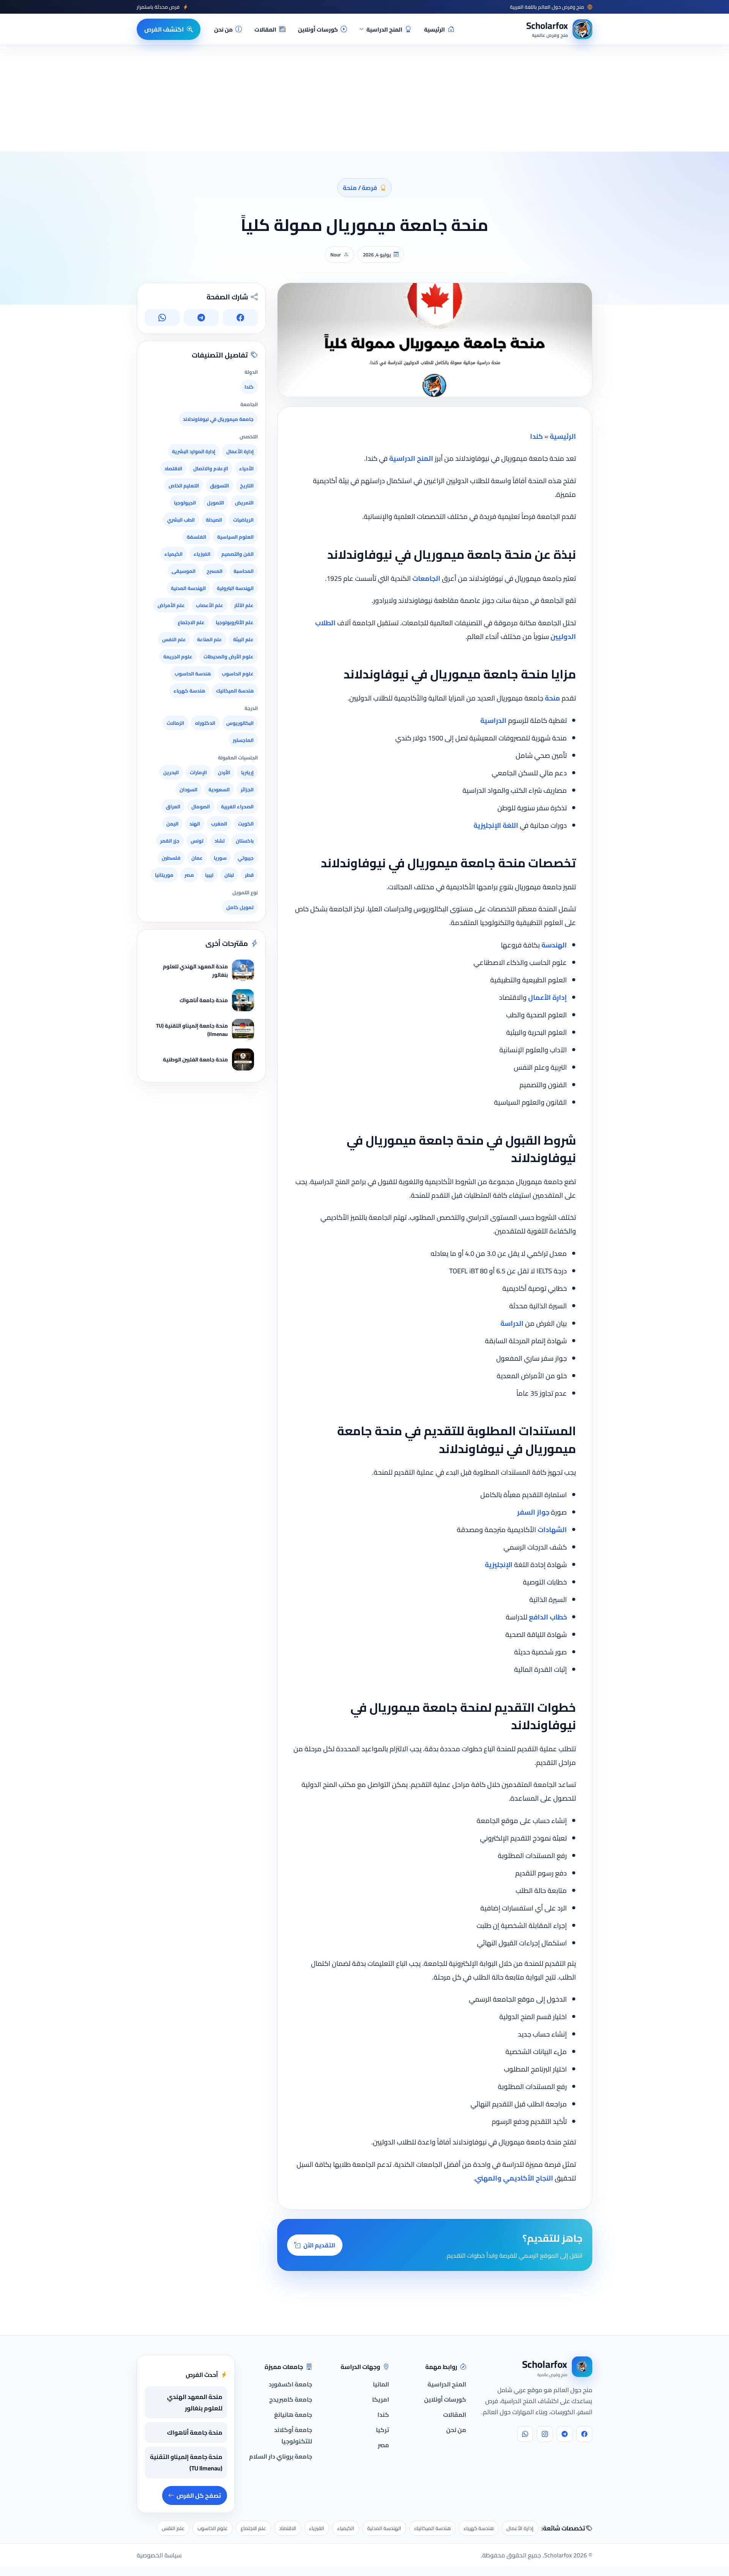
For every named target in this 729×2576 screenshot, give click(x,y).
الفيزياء (202, 554)
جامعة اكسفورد (290, 2384)
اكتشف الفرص (164, 29)
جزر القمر (170, 841)
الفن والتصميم (237, 554)
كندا (536, 436)
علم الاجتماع (191, 622)
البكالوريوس (240, 723)
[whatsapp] (525, 2434)
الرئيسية (435, 29)
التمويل (215, 503)
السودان (189, 789)
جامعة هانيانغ (293, 2415)
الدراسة (512, 1323)
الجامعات (426, 578)
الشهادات (552, 1530)
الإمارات (198, 772)
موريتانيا (164, 875)
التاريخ (247, 485)
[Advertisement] (125, 2502)
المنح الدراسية (384, 29)
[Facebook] (584, 2434)
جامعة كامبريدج (291, 2399)
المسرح (215, 571)
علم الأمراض (171, 605)
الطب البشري (181, 520)
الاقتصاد (173, 468)
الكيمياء (174, 554)
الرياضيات (243, 520)
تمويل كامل (240, 907)
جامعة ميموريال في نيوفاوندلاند (218, 419)
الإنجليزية (499, 1565)
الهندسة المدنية (188, 588)
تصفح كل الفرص (199, 2495)
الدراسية (493, 720)
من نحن (223, 29)
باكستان (245, 841)
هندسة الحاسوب (193, 674)
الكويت (246, 824)
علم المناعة (210, 639)
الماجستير (243, 740)
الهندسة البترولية (235, 588)
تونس (197, 841)
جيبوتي (246, 858)
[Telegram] (565, 2434)
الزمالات (175, 723)
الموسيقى (184, 571)
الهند (195, 824)
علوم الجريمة (178, 656)
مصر (189, 875)
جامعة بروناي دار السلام (281, 2456)
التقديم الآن (319, 2245)
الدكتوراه (205, 723)
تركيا (383, 2430)
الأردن (224, 772)
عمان (197, 858)
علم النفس (174, 639)
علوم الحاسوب (238, 674)
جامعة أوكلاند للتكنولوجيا (293, 2435)
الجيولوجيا (185, 503)
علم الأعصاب (210, 605)
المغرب (219, 824)
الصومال (201, 806)
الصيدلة (214, 520)
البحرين (171, 772)
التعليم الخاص (184, 485)
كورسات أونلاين (318, 29)
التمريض (244, 503)
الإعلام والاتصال (211, 468)
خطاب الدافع (548, 1617)
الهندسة (554, 945)
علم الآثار (244, 605)
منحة (552, 698)
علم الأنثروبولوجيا (235, 622)
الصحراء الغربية (237, 806)
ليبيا (209, 875)
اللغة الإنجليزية (496, 825)
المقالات (265, 29)
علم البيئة (243, 639)
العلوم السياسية (235, 537)
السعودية (219, 789)
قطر (249, 875)
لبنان (229, 875)
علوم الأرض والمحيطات (229, 656)
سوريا (220, 858)
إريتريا (247, 772)
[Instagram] (545, 2434)
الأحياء (246, 468)
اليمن (172, 824)
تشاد (220, 841)
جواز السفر (533, 1512)
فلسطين (171, 858)
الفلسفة (196, 537)
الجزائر (247, 789)
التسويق (219, 485)
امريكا (381, 2399)
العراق (173, 806)
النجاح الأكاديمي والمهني (514, 2178)
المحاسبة (244, 571)
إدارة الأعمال (548, 997)
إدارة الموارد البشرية (194, 451)
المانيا (381, 2384)
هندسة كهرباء (189, 691)
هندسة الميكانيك (235, 691)
